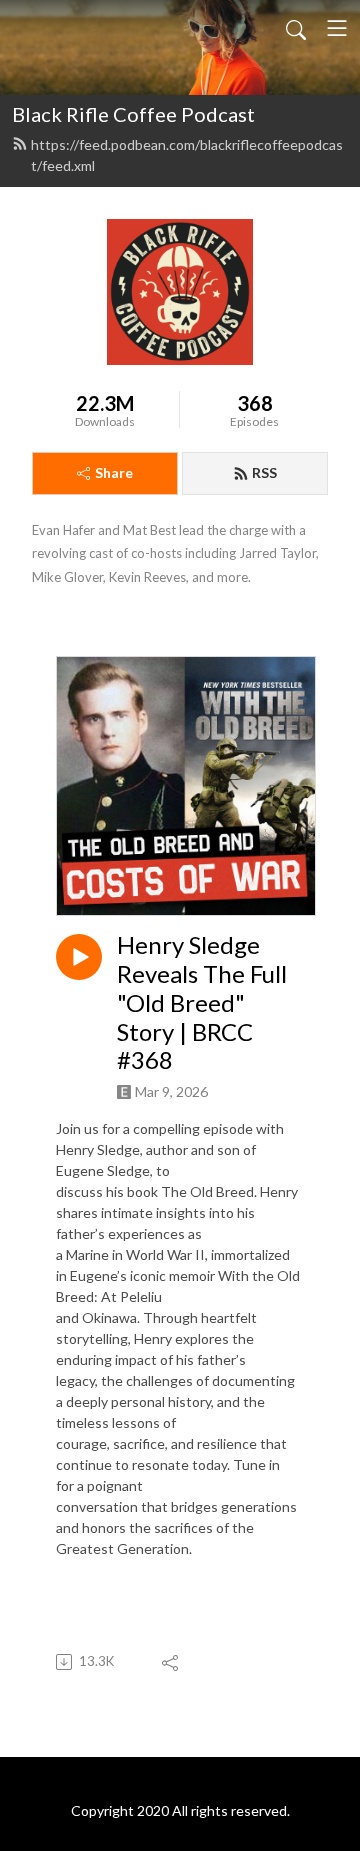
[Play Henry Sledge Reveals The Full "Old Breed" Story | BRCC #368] (79, 957)
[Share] (171, 1662)
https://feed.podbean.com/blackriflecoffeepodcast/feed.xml (187, 155)
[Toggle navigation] (337, 28)
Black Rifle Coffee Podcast (133, 114)
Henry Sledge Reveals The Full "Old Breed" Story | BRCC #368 (202, 1002)
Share (114, 472)
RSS (264, 472)
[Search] (296, 28)
